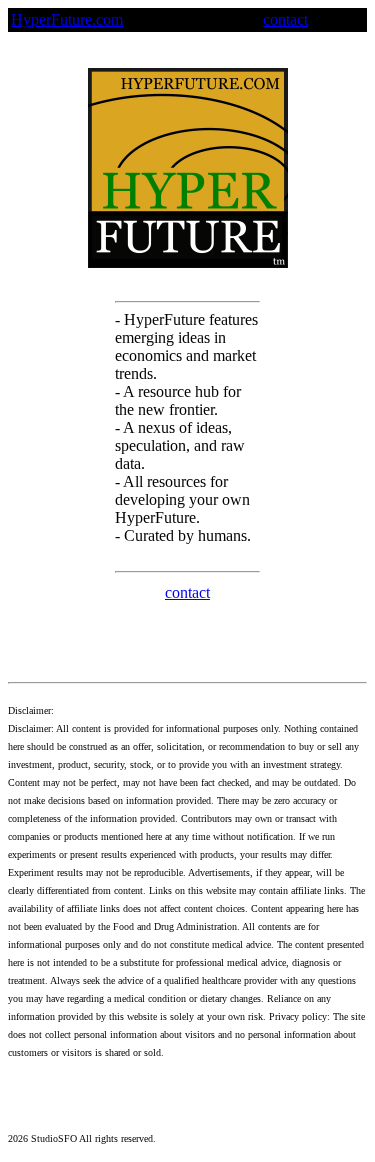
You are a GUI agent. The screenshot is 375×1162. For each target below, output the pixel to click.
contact (285, 19)
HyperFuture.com (67, 19)
